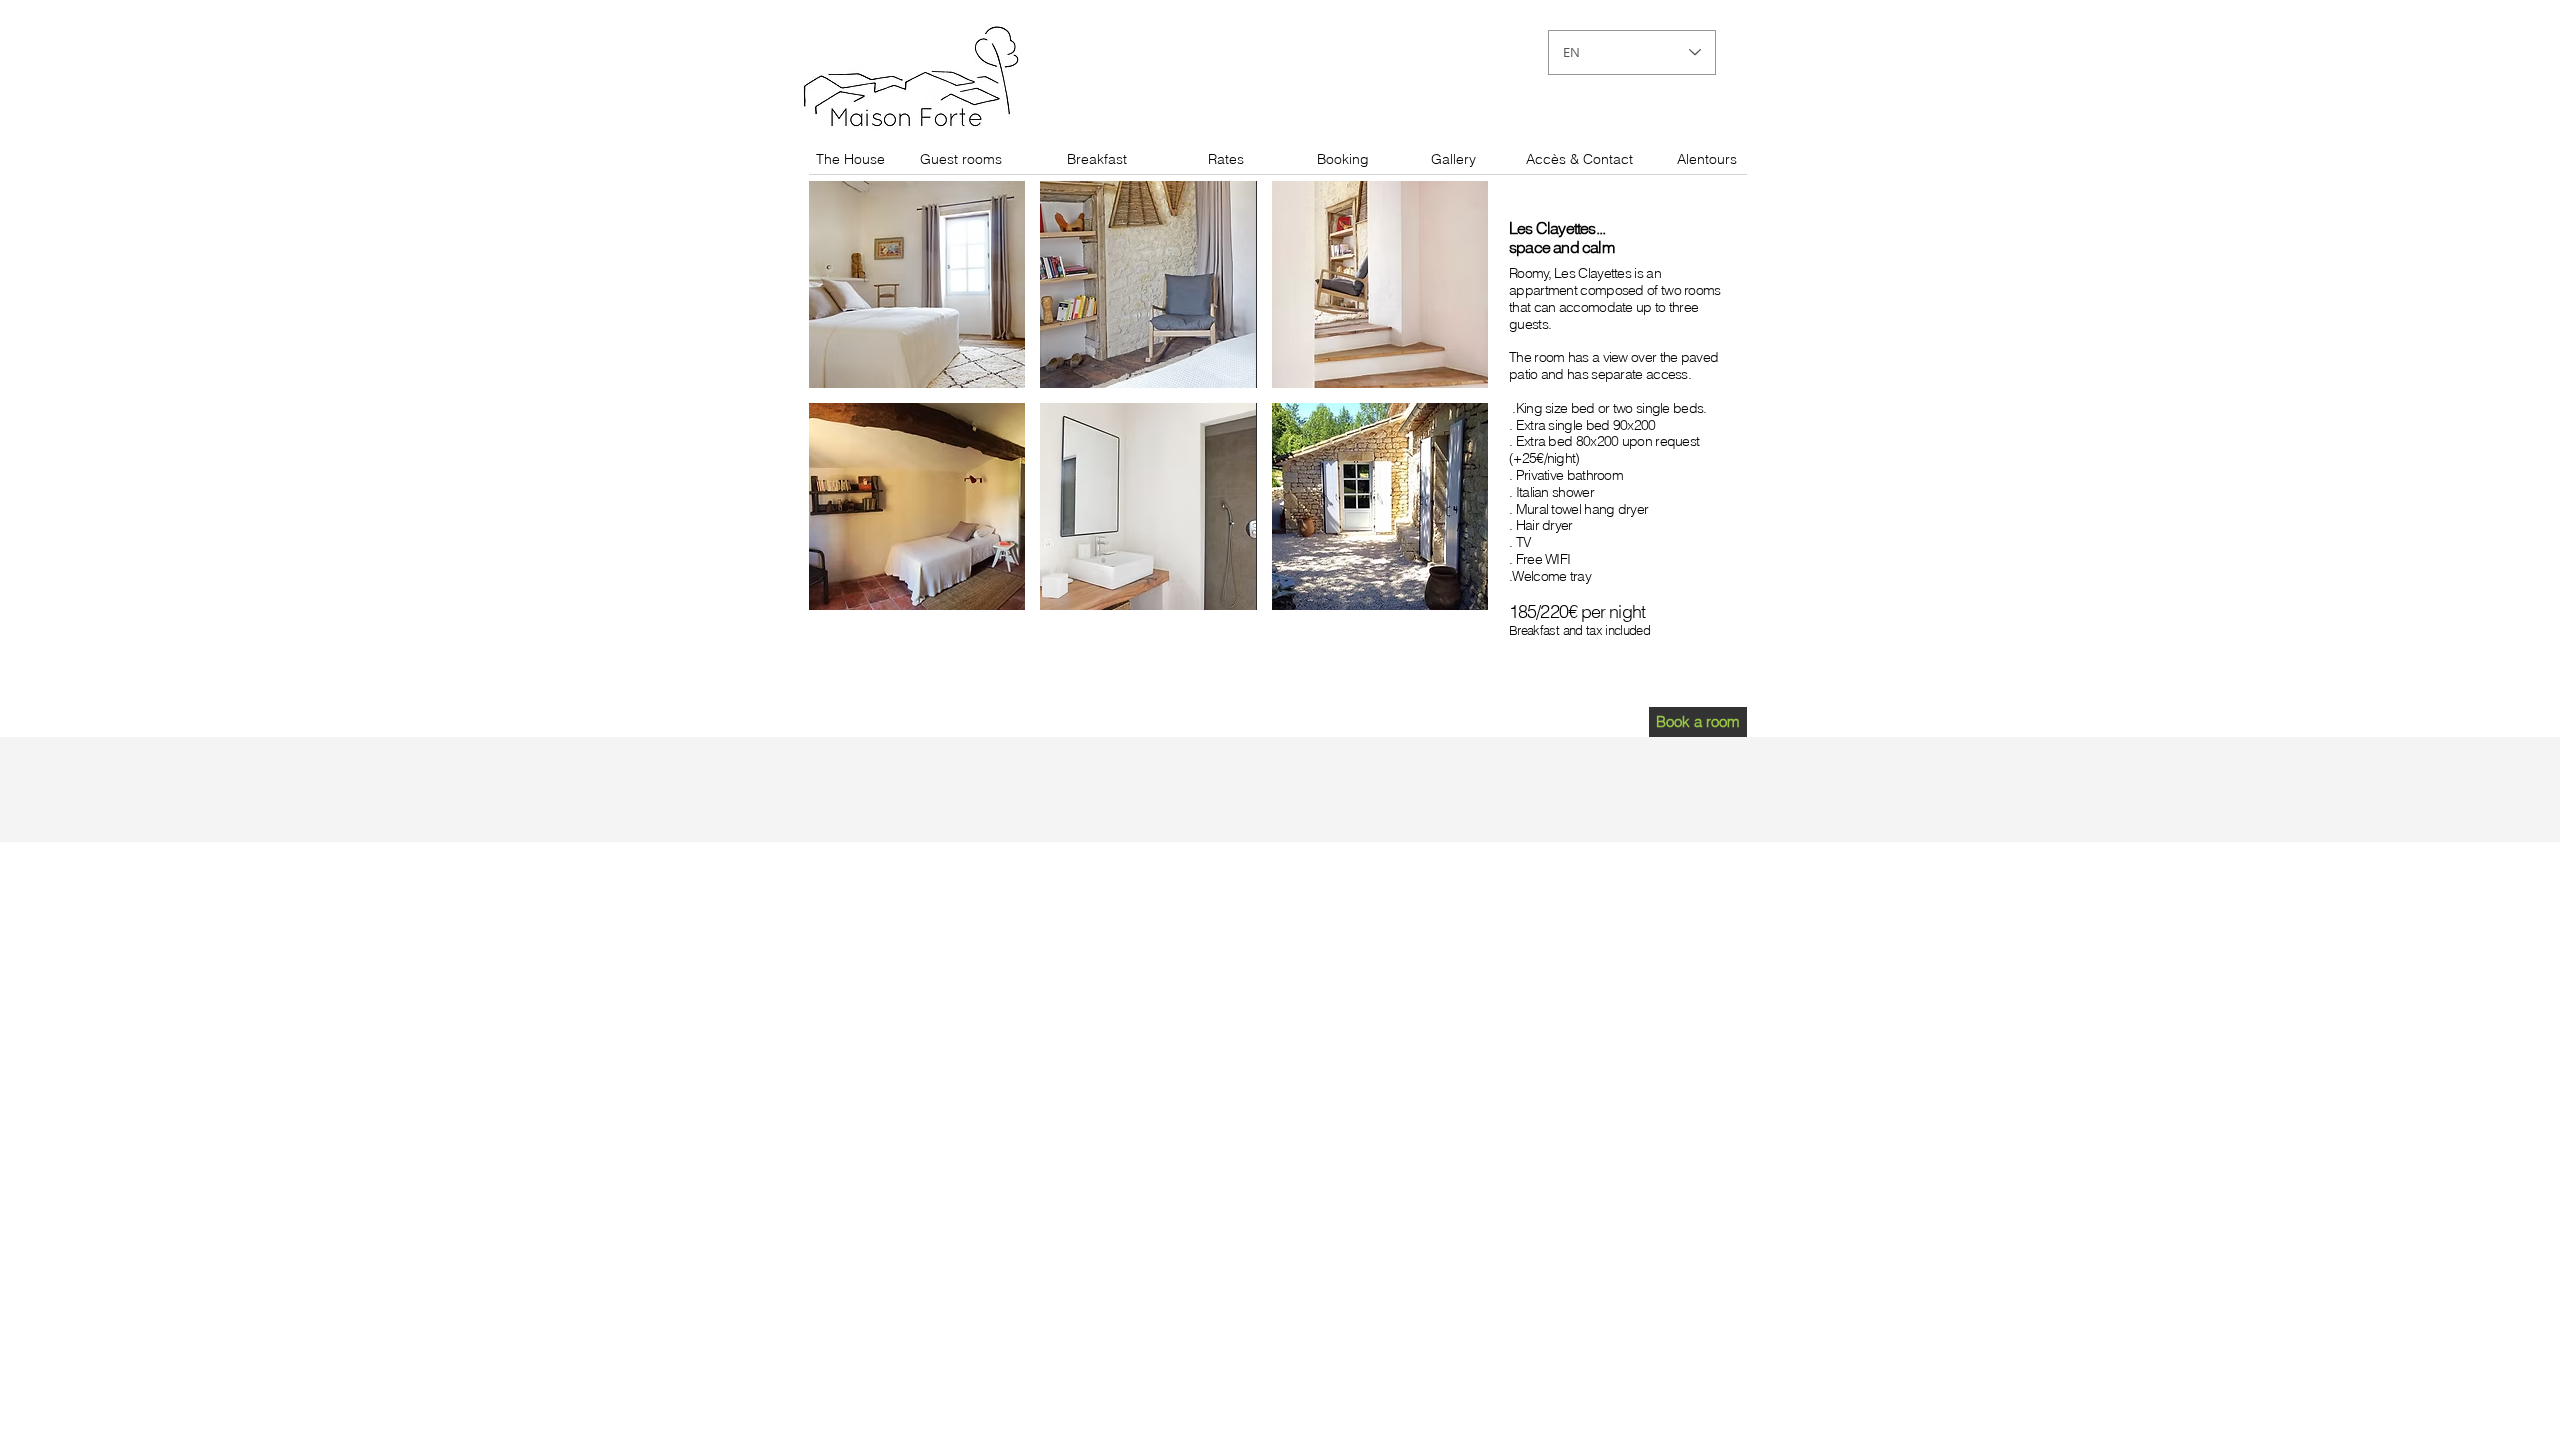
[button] (917, 284)
